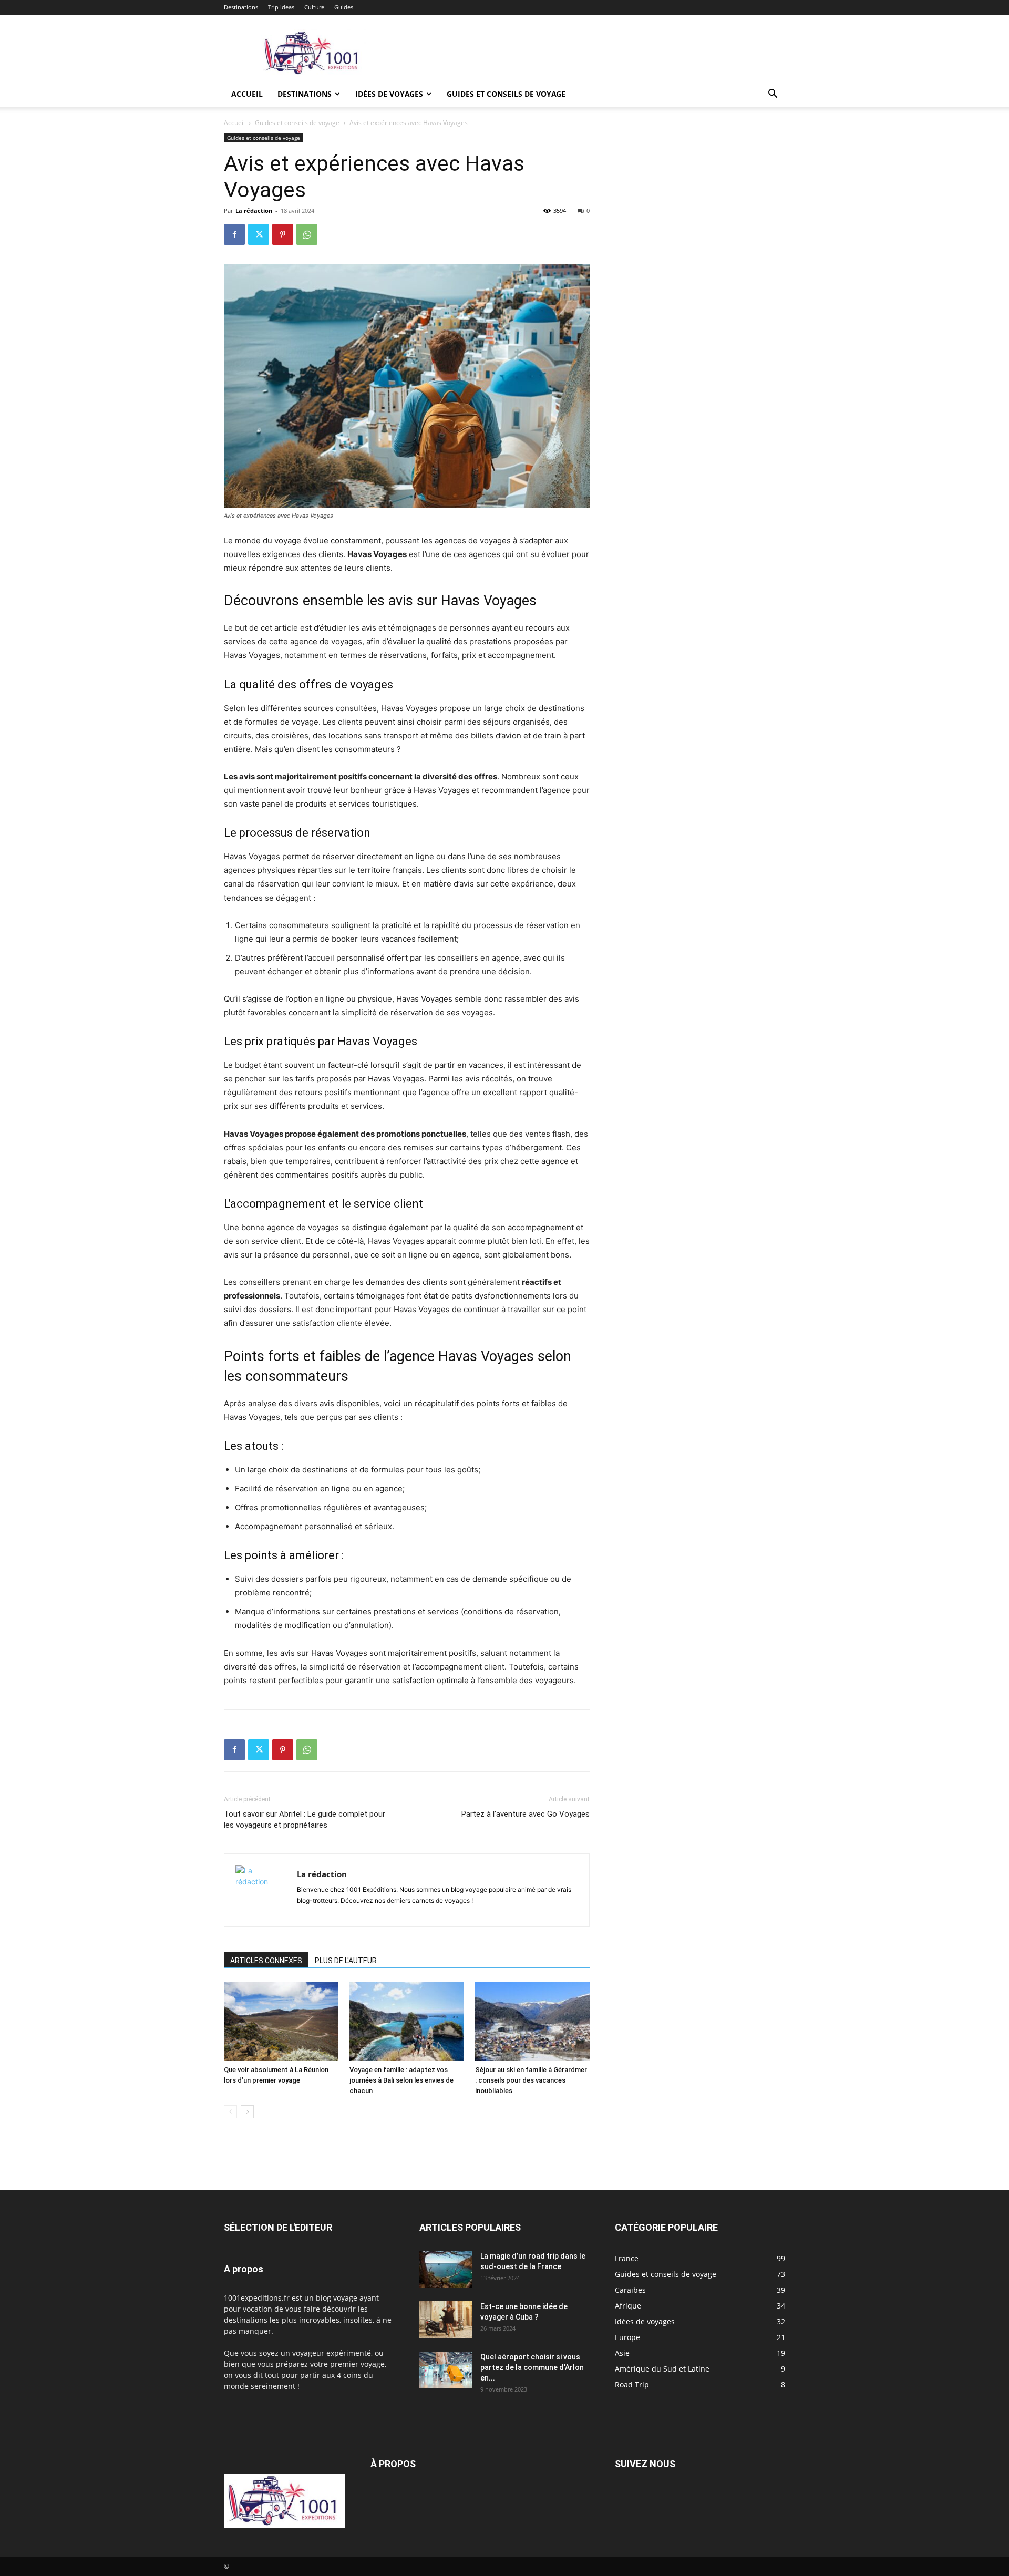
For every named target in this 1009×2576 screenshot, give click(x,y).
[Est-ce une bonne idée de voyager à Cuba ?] (446, 2320)
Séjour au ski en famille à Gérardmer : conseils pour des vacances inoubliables (531, 2080)
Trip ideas (281, 7)
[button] (773, 95)
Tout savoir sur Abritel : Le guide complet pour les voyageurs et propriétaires (305, 1820)
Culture (314, 7)
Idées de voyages (389, 94)
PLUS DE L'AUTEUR (346, 1961)
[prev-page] (230, 2112)
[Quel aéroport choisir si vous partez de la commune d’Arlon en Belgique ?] (446, 2370)
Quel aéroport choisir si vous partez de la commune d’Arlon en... (532, 2367)
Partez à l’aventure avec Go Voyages (526, 1814)
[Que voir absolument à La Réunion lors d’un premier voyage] (281, 2022)
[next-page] (247, 2112)
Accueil (247, 94)
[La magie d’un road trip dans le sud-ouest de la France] (446, 2269)
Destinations (241, 7)
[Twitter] (259, 234)
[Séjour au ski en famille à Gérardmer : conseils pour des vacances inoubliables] (532, 2022)
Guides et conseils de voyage (506, 94)
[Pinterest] (283, 234)
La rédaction (254, 210)
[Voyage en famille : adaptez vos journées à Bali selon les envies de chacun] (407, 2022)
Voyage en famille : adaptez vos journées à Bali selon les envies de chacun (401, 2080)
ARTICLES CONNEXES (266, 1961)
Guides (344, 7)
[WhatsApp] (307, 234)
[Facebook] (234, 234)
